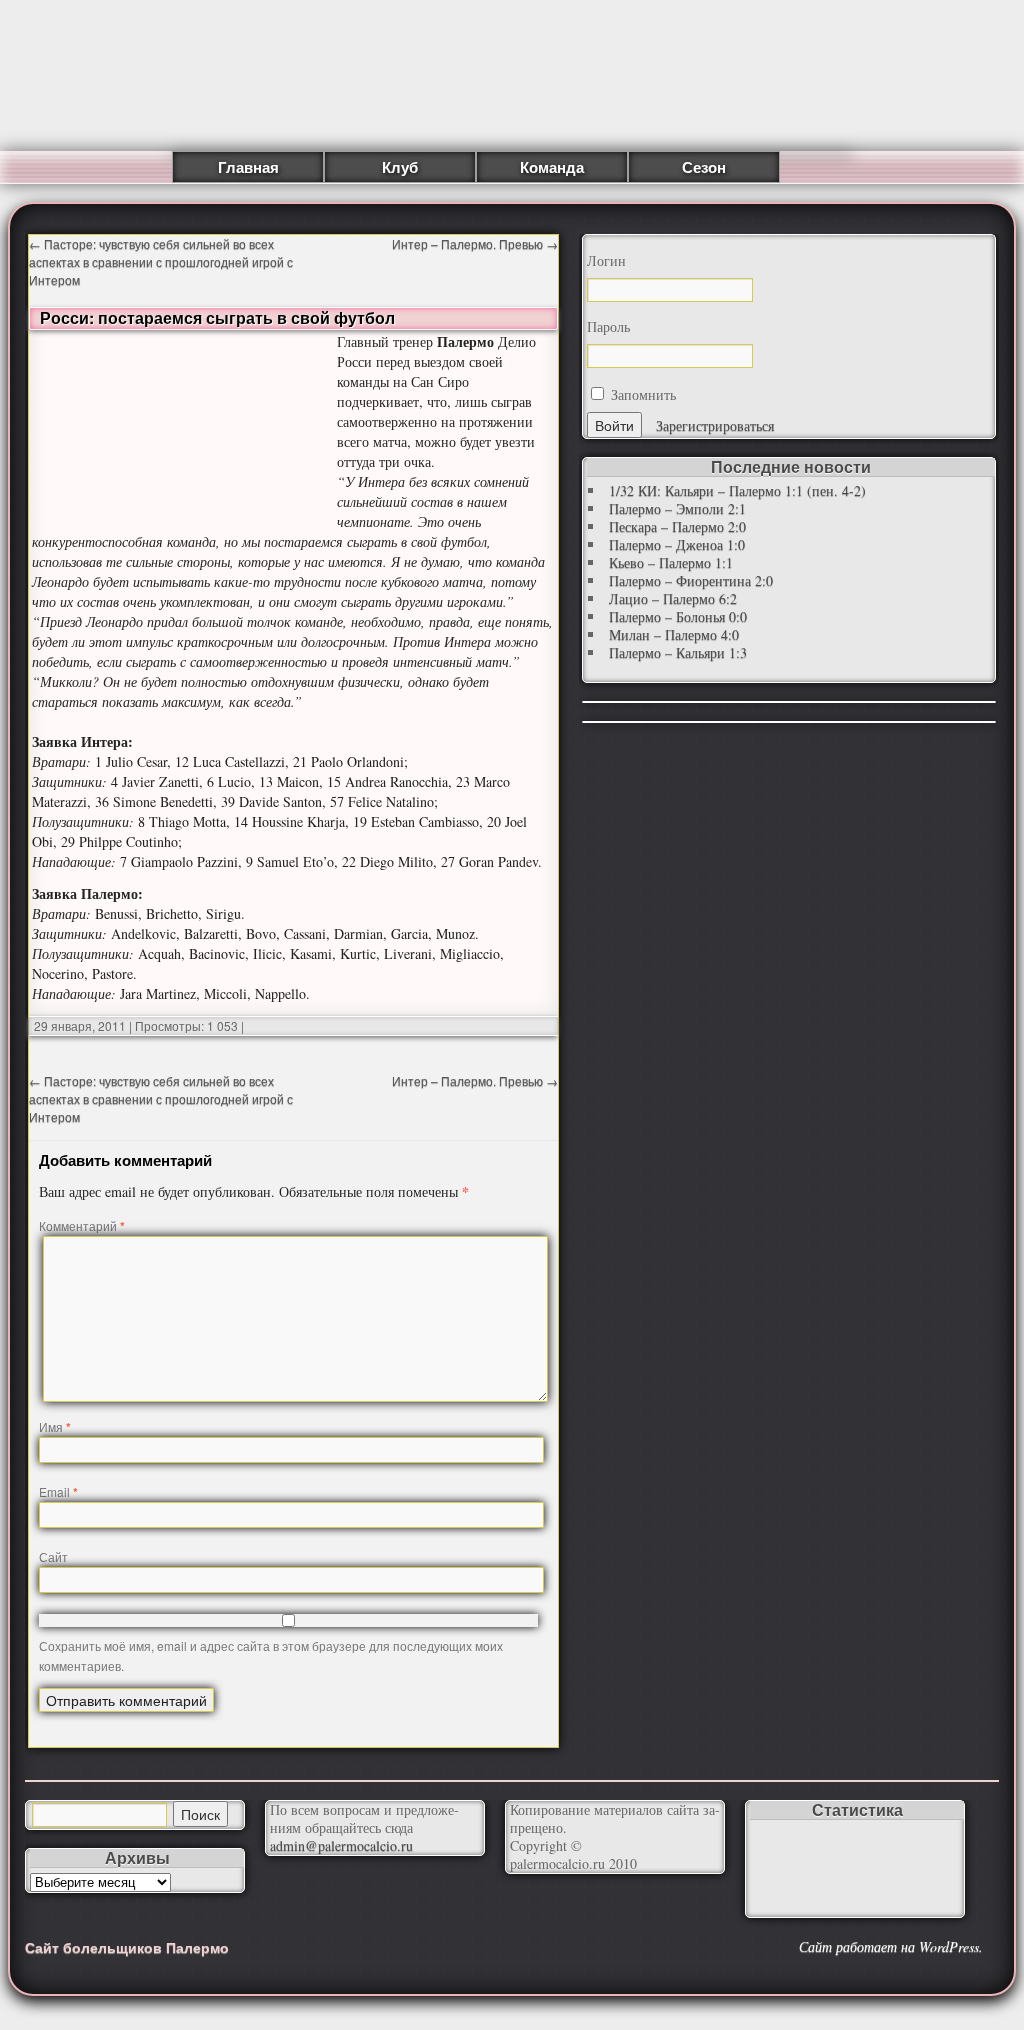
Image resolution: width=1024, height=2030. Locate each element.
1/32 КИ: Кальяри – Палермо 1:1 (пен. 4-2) (737, 490)
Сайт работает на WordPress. (891, 1947)
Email (58, 1491)
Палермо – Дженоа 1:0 (677, 544)
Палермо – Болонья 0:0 (678, 616)
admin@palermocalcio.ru (341, 1845)
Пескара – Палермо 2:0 (677, 526)
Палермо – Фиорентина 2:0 (691, 580)
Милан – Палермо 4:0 (674, 634)
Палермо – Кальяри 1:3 (678, 652)
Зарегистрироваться (715, 425)
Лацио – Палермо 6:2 (673, 598)
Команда (552, 167)
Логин (606, 261)
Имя (55, 1426)
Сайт (53, 1556)
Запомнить (641, 394)
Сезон (704, 167)
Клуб (400, 167)
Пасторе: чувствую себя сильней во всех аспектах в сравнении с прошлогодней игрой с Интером (161, 261)
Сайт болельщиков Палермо (127, 1947)
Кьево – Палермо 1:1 (671, 562)
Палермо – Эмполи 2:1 (677, 508)
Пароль (608, 327)
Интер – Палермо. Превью (475, 243)
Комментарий (82, 1225)
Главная (248, 167)
